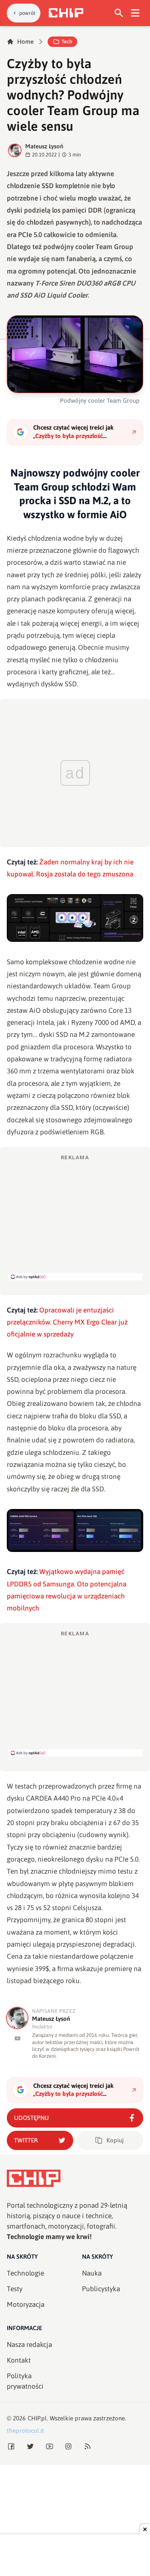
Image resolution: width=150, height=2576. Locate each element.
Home (25, 42)
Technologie (25, 2273)
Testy (15, 2289)
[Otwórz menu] (135, 13)
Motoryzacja (26, 2304)
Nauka (92, 2273)
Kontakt (19, 2360)
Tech (67, 42)
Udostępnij (31, 2118)
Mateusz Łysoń (44, 146)
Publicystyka (101, 2289)
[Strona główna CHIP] (66, 13)
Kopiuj (115, 2140)
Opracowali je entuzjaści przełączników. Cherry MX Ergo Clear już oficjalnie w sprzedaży (67, 1322)
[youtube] (17, 2038)
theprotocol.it (25, 2431)
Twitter (26, 2140)
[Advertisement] (75, 1217)
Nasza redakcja (29, 2345)
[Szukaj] (119, 13)
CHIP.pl (37, 2418)
